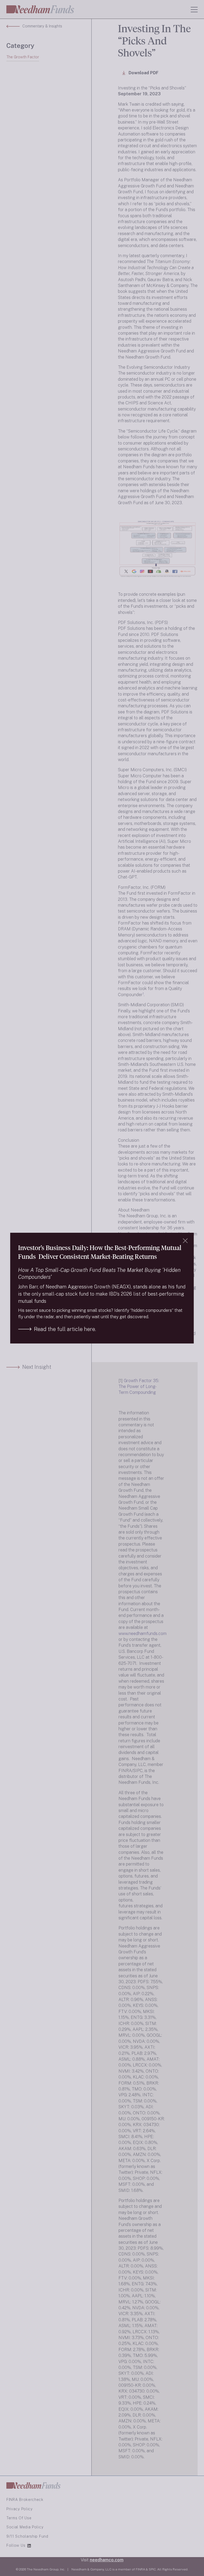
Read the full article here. (65, 1329)
